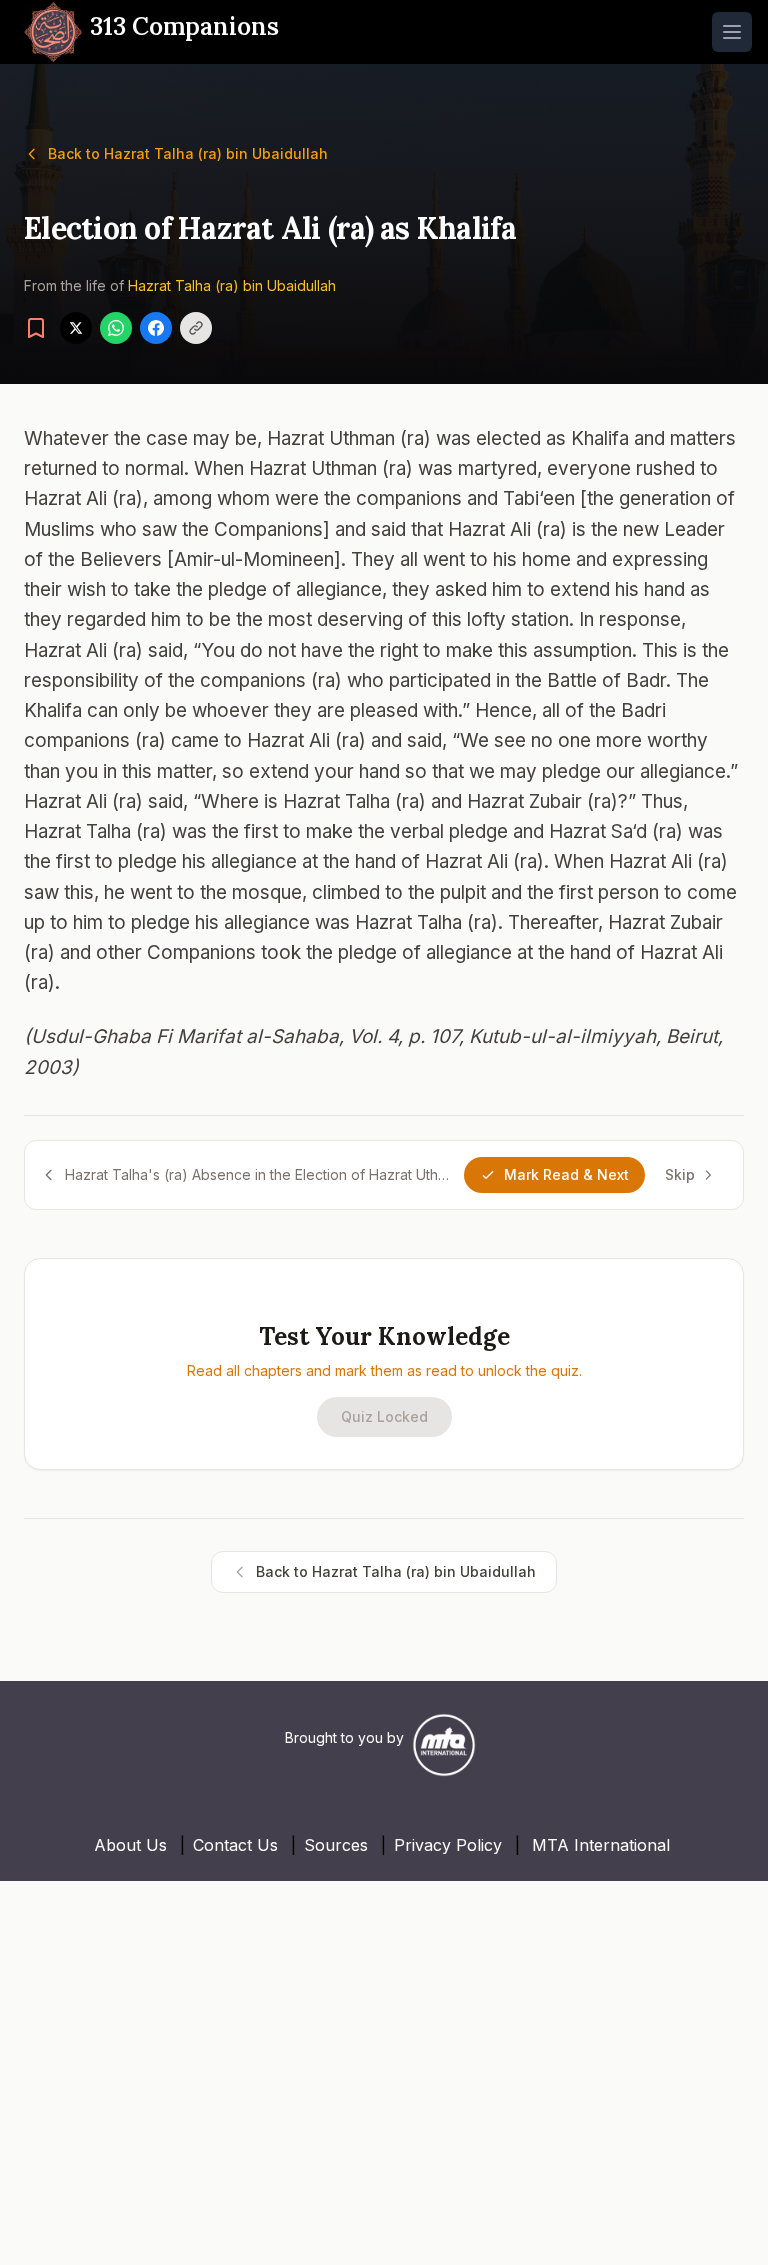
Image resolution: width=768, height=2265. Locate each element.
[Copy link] (196, 328)
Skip (680, 1174)
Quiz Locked (384, 1416)
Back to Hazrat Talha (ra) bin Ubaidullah (188, 153)
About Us (130, 1845)
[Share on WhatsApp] (116, 328)
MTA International (601, 1845)
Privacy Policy (448, 1845)
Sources (336, 1845)
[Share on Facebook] (156, 328)
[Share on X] (76, 328)
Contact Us (235, 1845)
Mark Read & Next (566, 1174)
